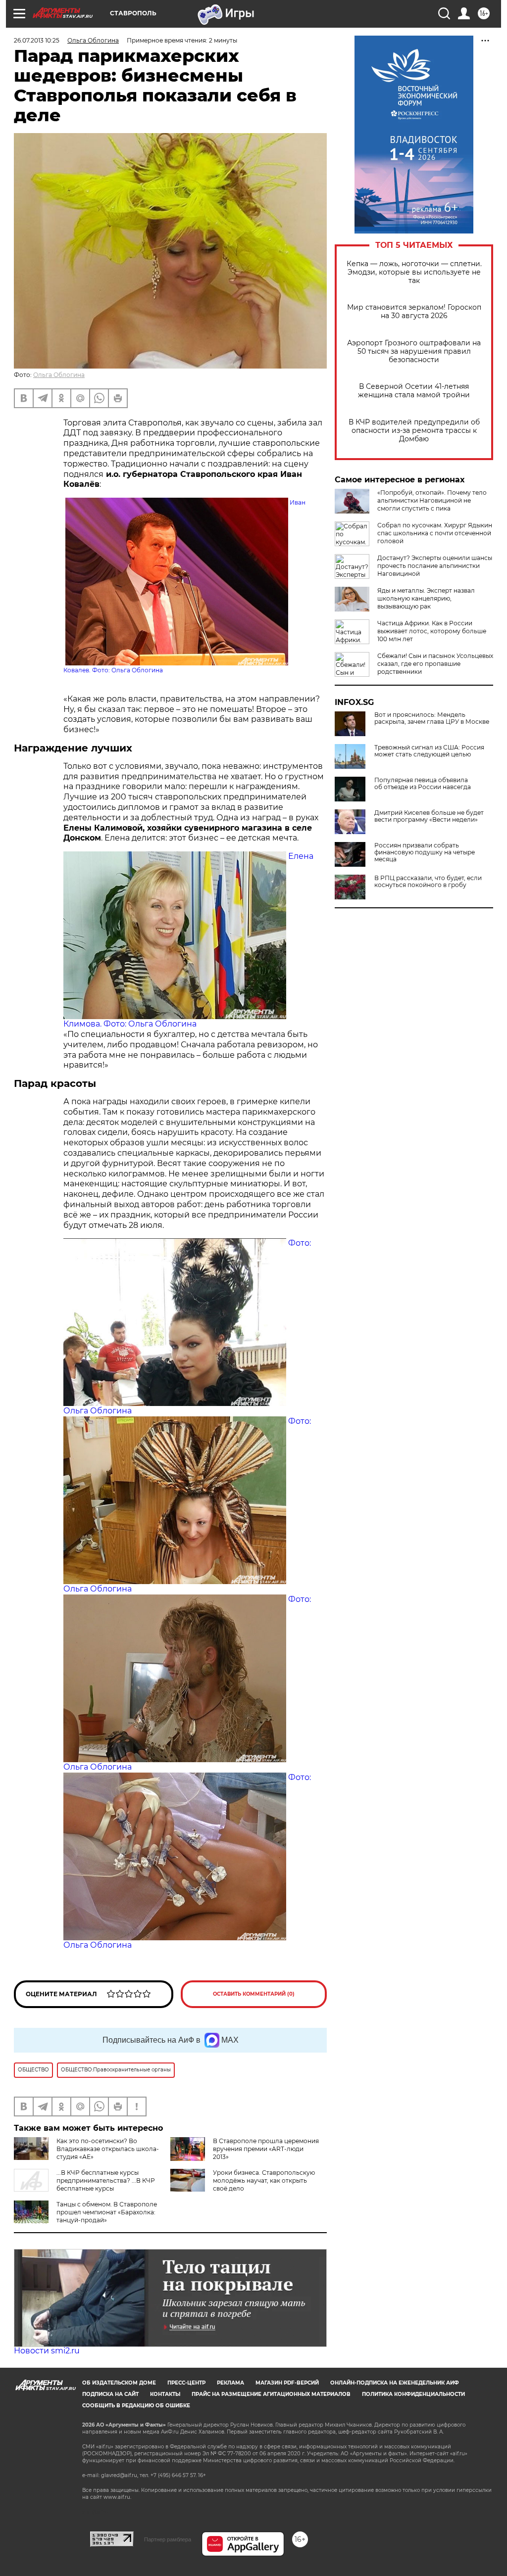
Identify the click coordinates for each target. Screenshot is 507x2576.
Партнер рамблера (168, 2539)
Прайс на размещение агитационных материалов (271, 2394)
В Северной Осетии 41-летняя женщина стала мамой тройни (414, 391)
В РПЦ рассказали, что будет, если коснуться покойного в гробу (428, 882)
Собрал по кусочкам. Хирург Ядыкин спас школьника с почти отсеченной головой (435, 533)
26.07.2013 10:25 (37, 40)
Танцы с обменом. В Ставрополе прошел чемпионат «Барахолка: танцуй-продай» (107, 2212)
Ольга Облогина (59, 375)
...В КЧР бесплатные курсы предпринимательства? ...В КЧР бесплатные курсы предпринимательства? (84, 2184)
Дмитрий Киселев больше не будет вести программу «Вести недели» (429, 816)
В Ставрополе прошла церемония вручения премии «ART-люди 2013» (266, 2149)
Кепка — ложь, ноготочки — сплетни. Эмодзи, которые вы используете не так (414, 272)
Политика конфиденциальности (413, 2394)
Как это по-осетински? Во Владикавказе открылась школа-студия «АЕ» (108, 2149)
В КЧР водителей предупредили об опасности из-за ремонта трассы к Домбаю (414, 431)
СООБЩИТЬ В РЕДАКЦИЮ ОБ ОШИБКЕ (136, 2406)
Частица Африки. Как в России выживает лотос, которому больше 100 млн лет (432, 631)
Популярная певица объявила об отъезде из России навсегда (423, 784)
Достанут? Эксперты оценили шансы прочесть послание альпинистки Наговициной (435, 566)
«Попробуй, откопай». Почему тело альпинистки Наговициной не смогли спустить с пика (432, 500)
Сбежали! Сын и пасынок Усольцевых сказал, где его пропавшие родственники (435, 664)
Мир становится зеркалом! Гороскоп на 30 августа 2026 (414, 312)
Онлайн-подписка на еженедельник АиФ (395, 2383)
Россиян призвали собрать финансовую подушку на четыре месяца (425, 852)
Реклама (230, 2383)
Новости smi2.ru (47, 2351)
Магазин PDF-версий (287, 2383)
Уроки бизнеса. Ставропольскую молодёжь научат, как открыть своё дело (264, 2180)
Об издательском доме (119, 2383)
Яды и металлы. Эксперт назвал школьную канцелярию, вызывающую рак (426, 598)
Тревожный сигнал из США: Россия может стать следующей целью (429, 751)
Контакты (165, 2394)
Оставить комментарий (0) (254, 1994)
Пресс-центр (186, 2383)
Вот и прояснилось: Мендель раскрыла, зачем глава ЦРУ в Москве (432, 718)
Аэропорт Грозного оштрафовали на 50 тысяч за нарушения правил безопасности (414, 351)
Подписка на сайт (110, 2394)
